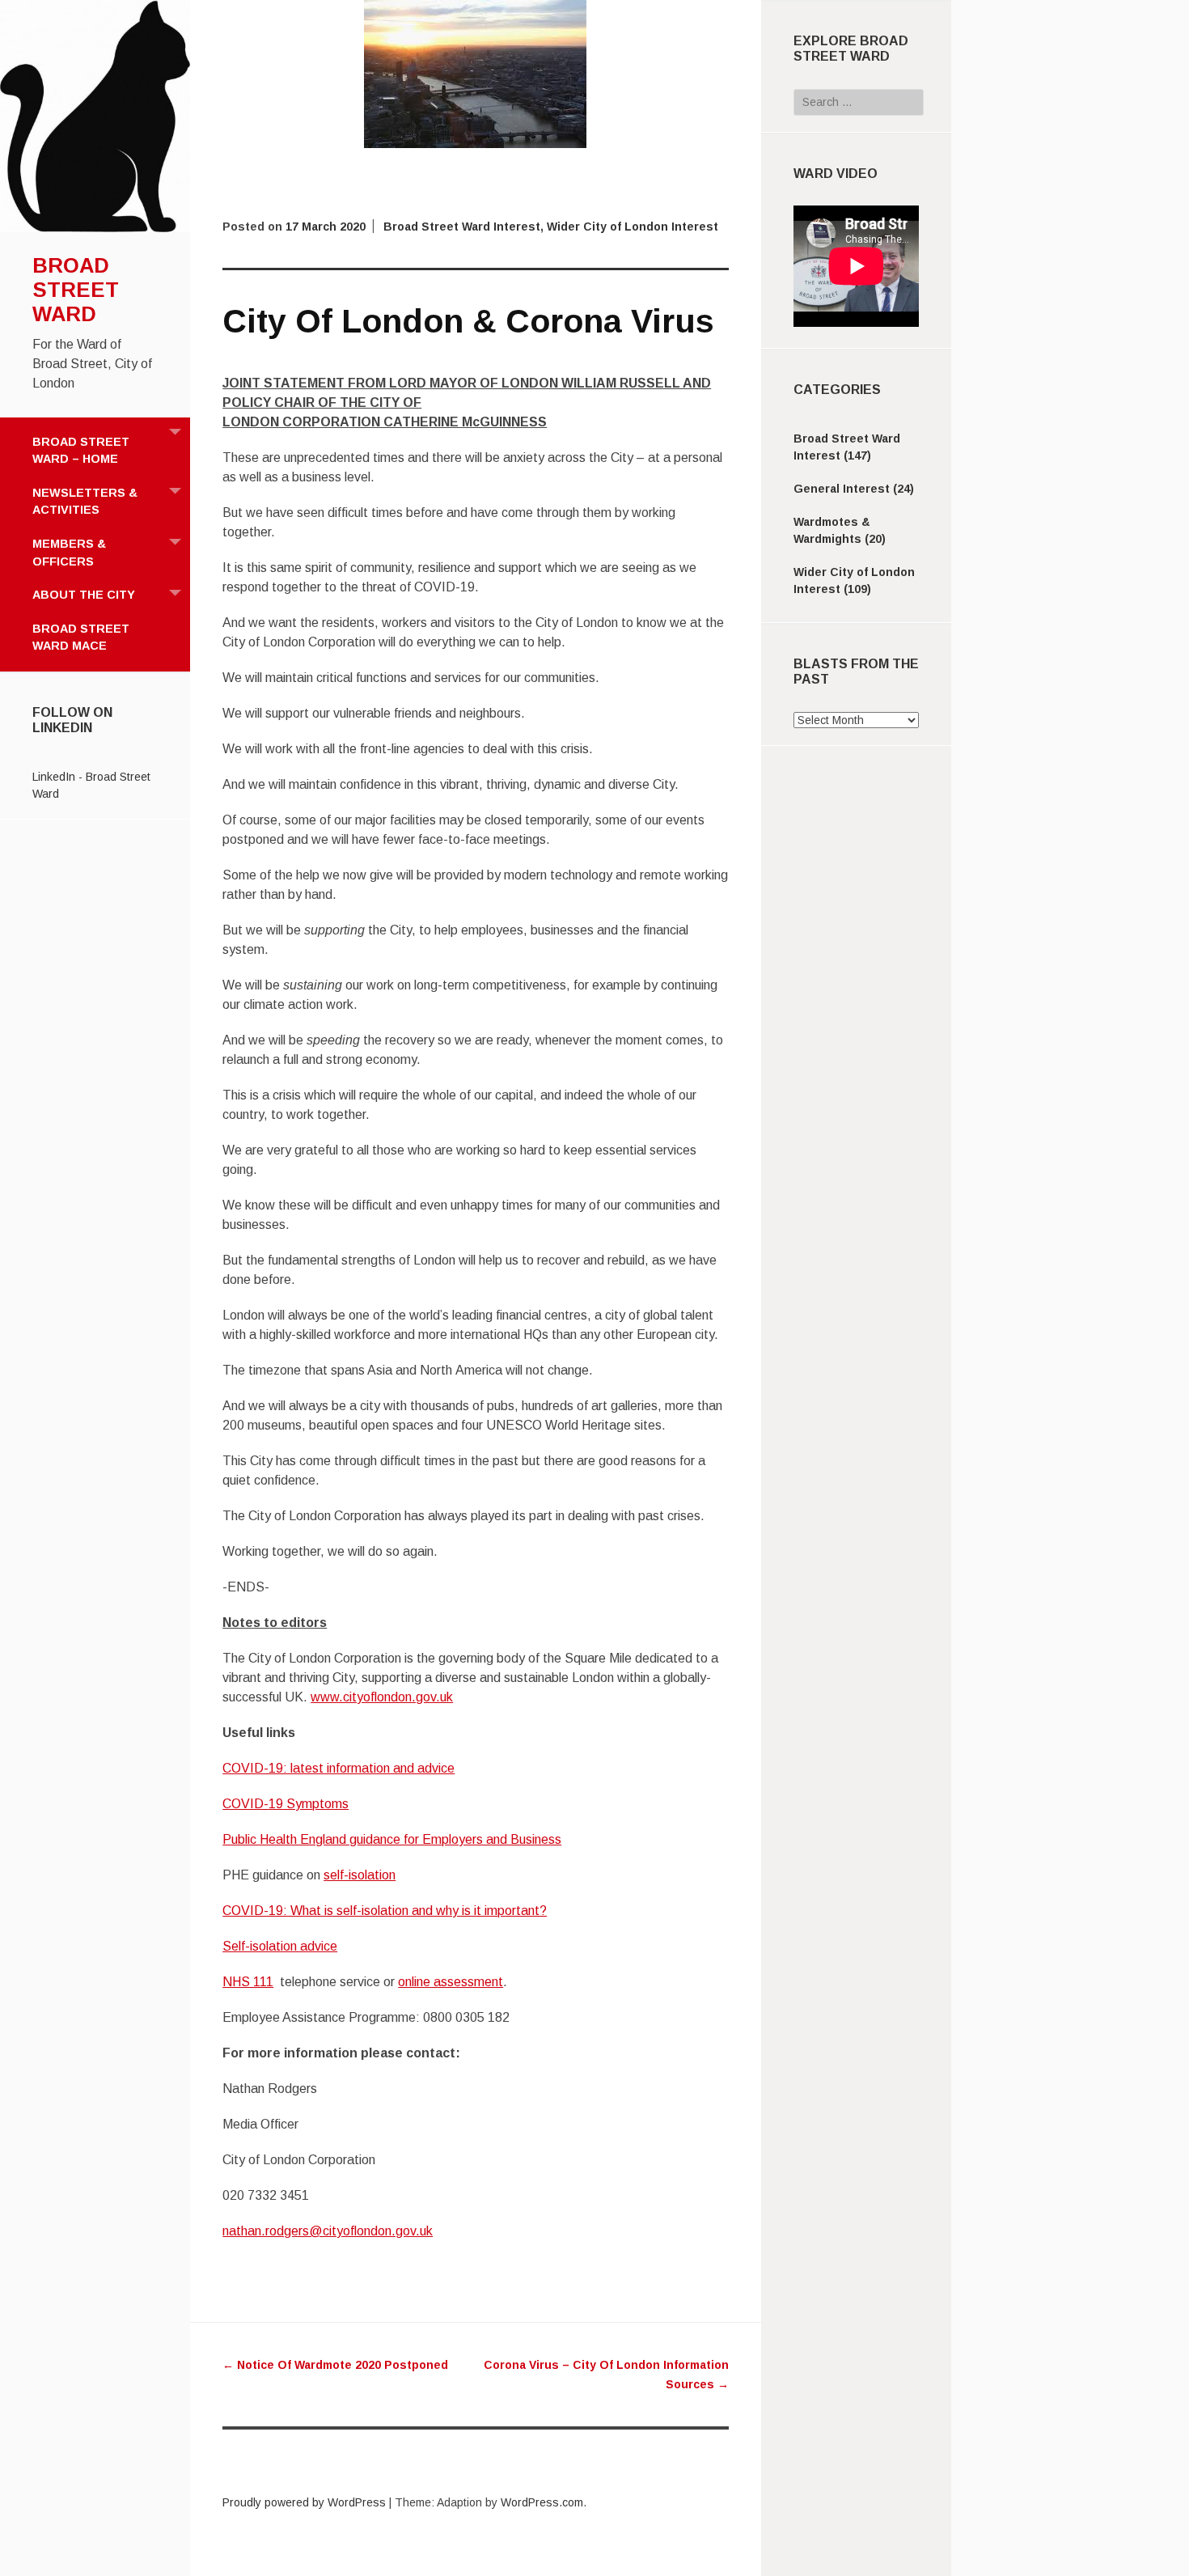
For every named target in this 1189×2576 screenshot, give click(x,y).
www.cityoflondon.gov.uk (382, 1697)
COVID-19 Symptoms (286, 1804)
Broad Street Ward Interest (462, 227)
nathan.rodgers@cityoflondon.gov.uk (328, 2231)
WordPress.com (542, 2502)
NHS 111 (248, 1982)
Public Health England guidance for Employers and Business (392, 1839)
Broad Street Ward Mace (81, 638)
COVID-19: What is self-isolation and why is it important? (385, 1911)
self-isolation (360, 1875)
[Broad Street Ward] (95, 228)
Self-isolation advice (280, 1946)
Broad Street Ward (76, 290)
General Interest (842, 489)
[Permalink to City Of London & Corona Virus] (475, 144)
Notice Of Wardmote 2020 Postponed (335, 2365)
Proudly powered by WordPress (304, 2502)
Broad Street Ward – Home (81, 451)
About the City (84, 595)
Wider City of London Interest (633, 227)
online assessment (451, 1982)
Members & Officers (69, 553)
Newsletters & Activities (85, 502)
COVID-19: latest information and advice (339, 1768)
